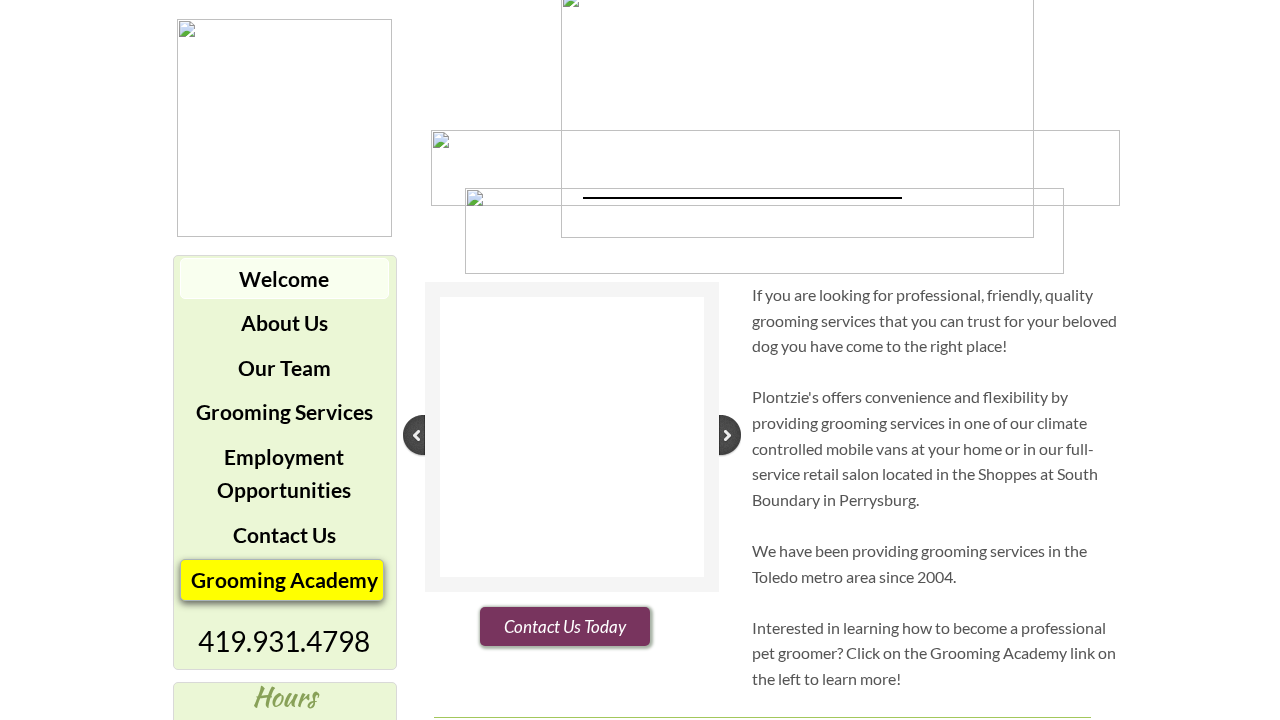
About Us (284, 322)
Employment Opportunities (284, 473)
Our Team (284, 367)
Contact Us (284, 534)
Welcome (284, 278)
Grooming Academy (284, 579)
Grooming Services (284, 411)
